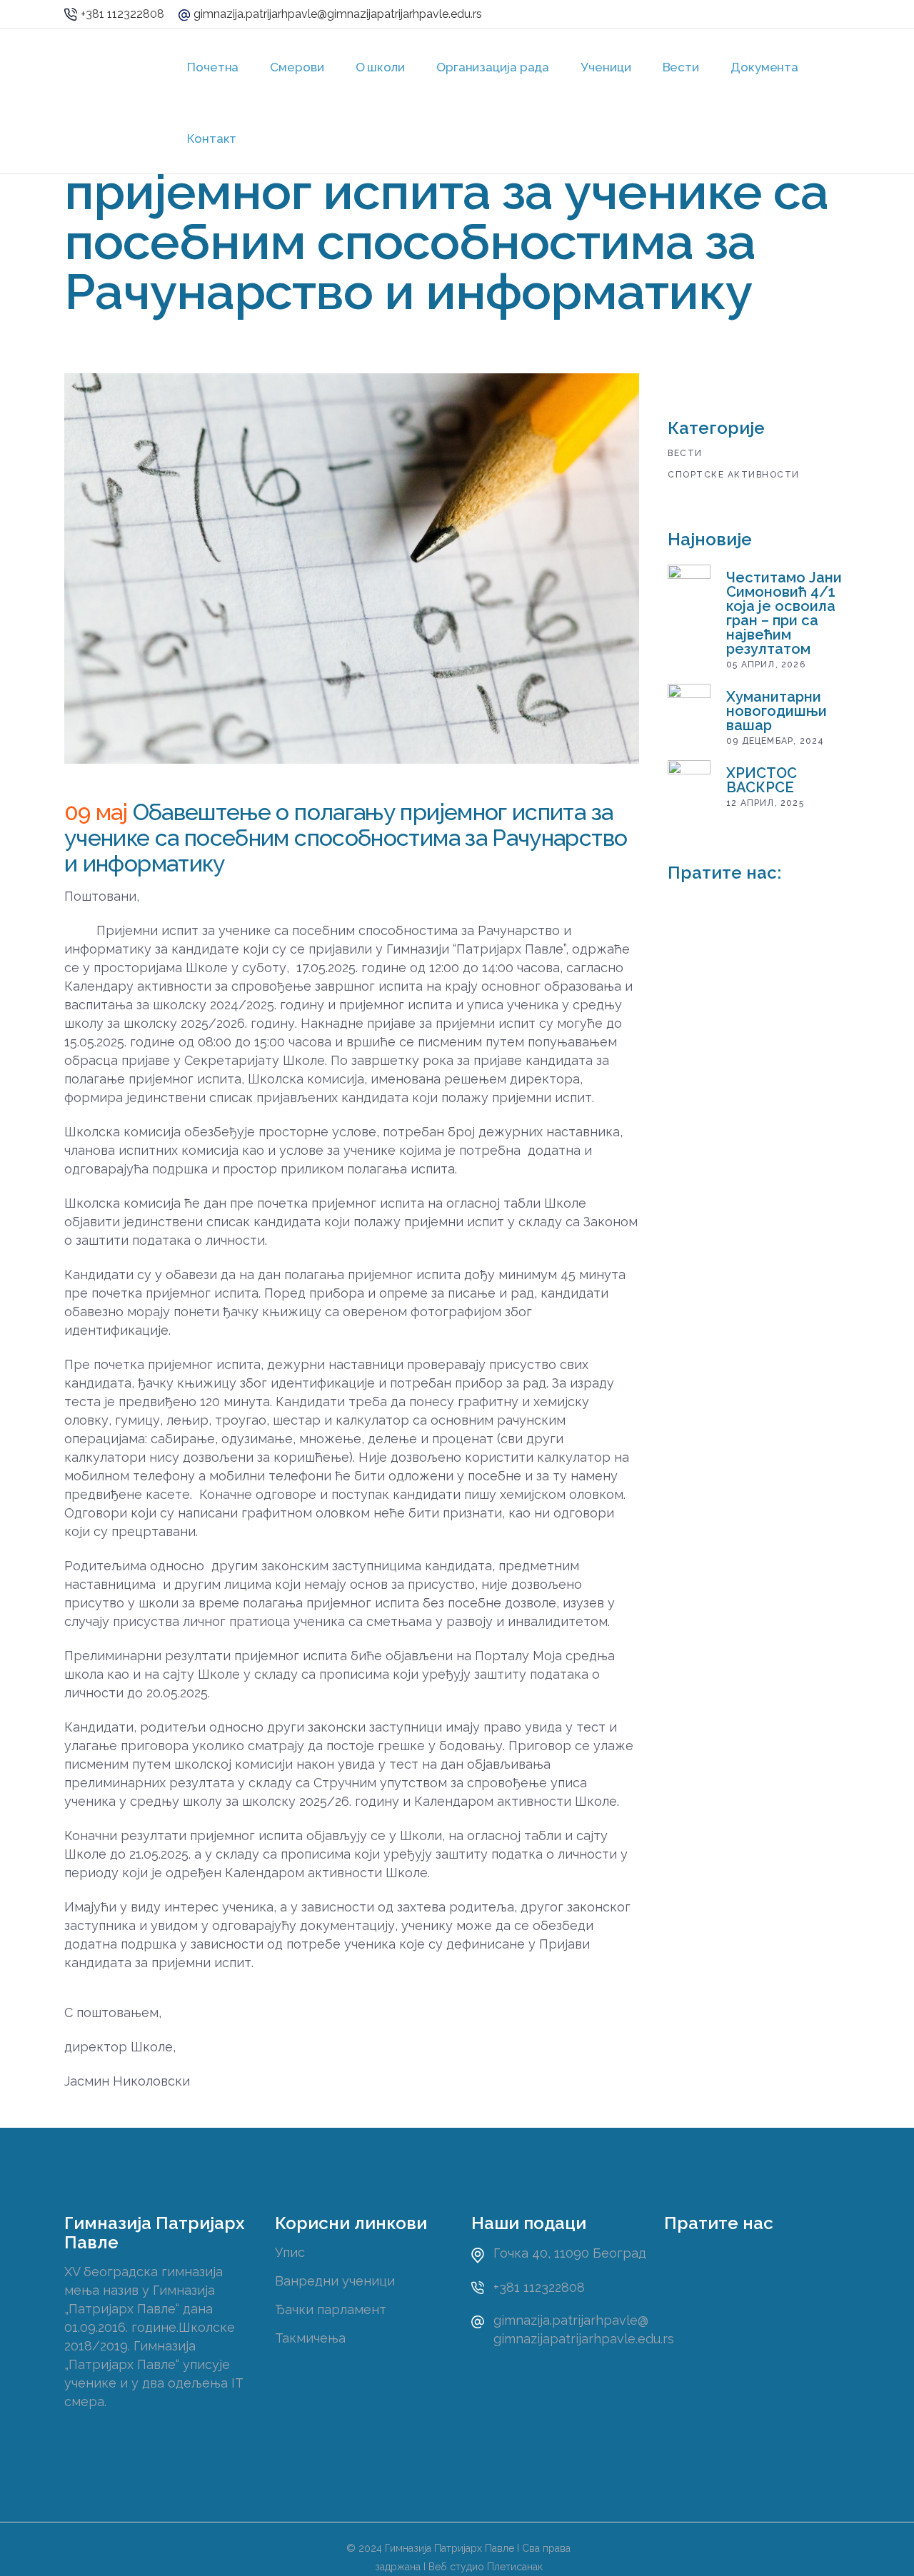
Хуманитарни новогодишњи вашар (777, 711)
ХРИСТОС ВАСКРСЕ (762, 780)
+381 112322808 (122, 14)
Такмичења (310, 2338)
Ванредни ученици (335, 2281)
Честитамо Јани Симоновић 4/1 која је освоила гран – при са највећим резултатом (784, 613)
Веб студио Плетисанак (486, 2567)
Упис (290, 2252)
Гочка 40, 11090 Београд (570, 2253)
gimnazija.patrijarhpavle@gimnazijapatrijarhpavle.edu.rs (338, 14)
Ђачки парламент (331, 2309)
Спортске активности (734, 475)
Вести (685, 453)
